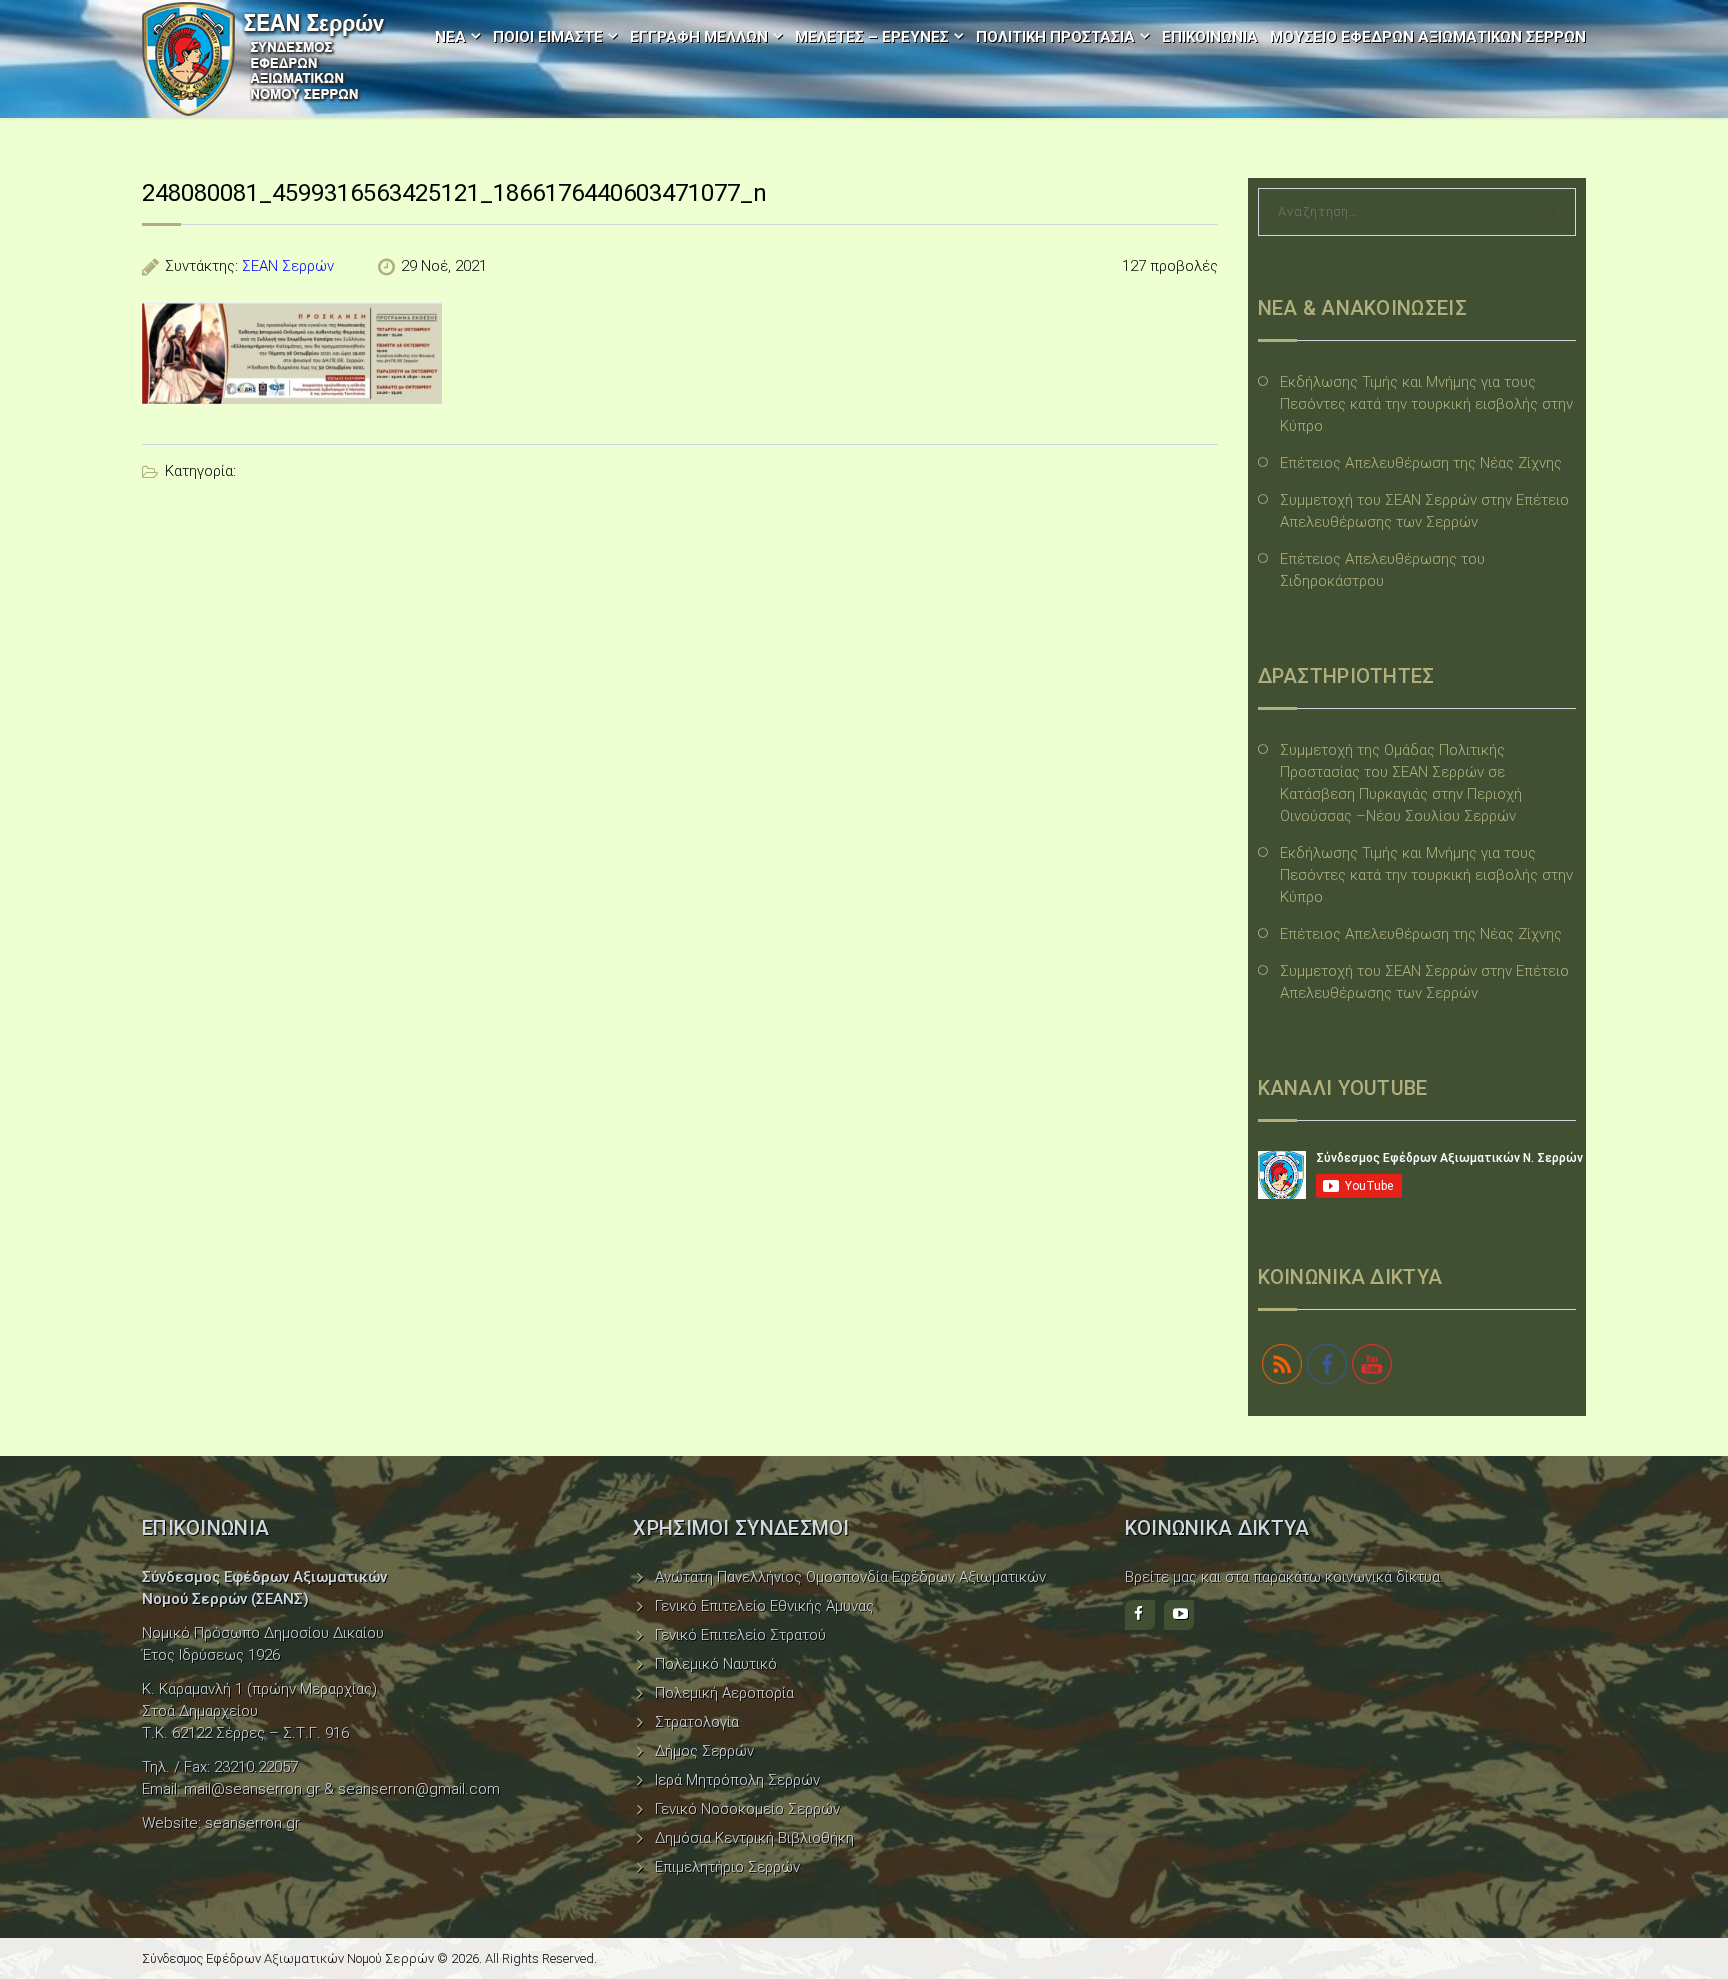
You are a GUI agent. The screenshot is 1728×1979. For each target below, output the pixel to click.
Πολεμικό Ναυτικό (716, 1664)
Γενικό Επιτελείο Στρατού (740, 1635)
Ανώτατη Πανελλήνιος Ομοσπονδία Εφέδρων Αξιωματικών (850, 1577)
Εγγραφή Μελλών (699, 37)
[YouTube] (1179, 1615)
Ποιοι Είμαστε (548, 37)
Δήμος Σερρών (704, 1751)
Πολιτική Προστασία (1055, 37)
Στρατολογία (697, 1722)
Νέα (450, 37)
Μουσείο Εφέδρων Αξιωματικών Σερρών (1428, 37)
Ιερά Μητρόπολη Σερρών (737, 1780)
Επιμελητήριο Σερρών (727, 1867)
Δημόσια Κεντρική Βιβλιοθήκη (754, 1838)
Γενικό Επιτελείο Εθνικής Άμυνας (764, 1606)
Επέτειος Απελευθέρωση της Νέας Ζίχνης (1421, 463)
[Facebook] (1140, 1615)
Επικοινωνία (1210, 37)
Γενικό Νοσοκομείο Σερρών (747, 1809)
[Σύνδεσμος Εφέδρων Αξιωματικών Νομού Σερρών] (264, 59)
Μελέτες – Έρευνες (872, 37)
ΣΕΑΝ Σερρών (288, 266)
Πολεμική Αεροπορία (724, 1693)
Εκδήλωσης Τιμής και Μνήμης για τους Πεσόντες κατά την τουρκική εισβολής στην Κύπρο (1426, 404)
